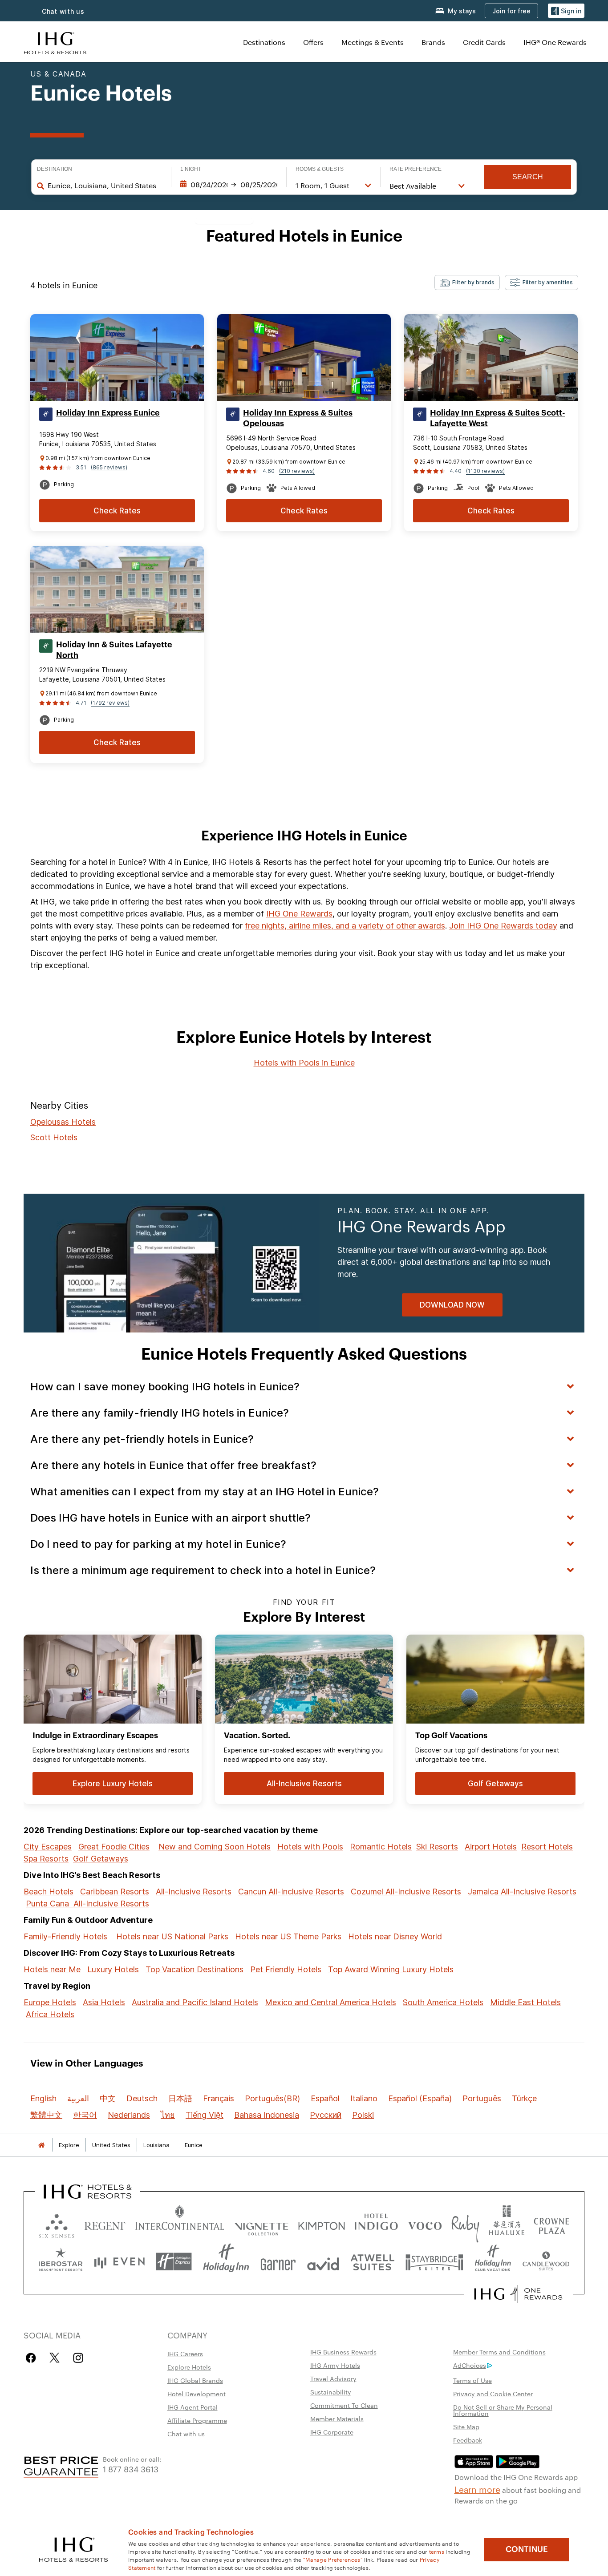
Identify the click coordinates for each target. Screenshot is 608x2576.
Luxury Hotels (113, 1969)
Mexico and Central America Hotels (330, 2002)
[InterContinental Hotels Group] (55, 42)
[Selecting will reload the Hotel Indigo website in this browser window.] (376, 2224)
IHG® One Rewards (555, 42)
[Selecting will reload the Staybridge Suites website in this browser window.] (434, 2262)
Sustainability (331, 2392)
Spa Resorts (46, 1859)
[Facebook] (33, 2358)
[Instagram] (78, 2358)
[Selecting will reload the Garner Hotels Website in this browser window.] (278, 2262)
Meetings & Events (373, 42)
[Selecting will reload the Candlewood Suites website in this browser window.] (546, 2262)
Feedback (468, 2440)
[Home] (41, 2145)
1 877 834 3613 (131, 2469)
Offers (313, 42)
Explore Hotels (189, 2367)
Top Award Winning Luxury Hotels (391, 1969)
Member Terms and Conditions (499, 2352)
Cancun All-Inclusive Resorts (291, 1892)
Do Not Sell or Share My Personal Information (503, 2410)
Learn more (477, 2489)
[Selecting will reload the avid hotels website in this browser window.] (323, 2262)
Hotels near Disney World (395, 1936)
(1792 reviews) (110, 703)
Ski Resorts (437, 1847)
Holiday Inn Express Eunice (108, 413)
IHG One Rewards (299, 914)
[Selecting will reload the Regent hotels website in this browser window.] (105, 2224)
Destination (55, 169)
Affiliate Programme (197, 2420)
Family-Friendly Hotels (65, 1936)
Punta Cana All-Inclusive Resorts (87, 1904)
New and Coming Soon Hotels (215, 1847)
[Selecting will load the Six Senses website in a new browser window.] (57, 2224)
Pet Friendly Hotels (286, 1969)
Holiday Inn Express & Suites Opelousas (298, 418)
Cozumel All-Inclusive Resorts (406, 1892)
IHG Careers (185, 2354)
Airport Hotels (491, 1847)
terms (437, 2551)
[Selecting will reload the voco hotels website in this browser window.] (425, 2224)
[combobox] (105, 186)
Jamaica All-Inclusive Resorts (522, 1892)
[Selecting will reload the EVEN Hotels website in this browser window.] (119, 2262)
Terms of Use (472, 2380)
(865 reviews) (109, 467)
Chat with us (63, 11)
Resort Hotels (547, 1847)
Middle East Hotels (525, 2002)
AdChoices (470, 2365)
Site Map (466, 2427)
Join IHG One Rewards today (503, 926)
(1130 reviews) (485, 471)
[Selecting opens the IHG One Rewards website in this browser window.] (518, 2294)
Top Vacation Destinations (195, 1969)
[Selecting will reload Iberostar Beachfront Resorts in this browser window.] (61, 2262)
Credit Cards (484, 42)
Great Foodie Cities (114, 1847)
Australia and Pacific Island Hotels (195, 2002)
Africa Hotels (50, 2014)
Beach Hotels (49, 1892)
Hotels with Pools (310, 1847)
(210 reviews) (297, 471)
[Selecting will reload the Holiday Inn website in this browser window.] (226, 2262)
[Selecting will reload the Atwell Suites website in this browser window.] (372, 2262)
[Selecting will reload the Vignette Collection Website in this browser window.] (261, 2224)
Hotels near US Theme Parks (288, 1936)
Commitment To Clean (344, 2405)
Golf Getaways (101, 1859)
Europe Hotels (50, 2002)
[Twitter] (55, 2358)
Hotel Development (197, 2394)
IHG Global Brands (195, 2380)
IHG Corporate (332, 2432)
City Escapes (48, 1847)
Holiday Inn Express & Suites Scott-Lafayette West (498, 418)
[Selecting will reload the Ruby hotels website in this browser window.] (465, 2224)
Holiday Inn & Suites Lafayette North (114, 650)
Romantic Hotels (381, 1847)
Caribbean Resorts (115, 1892)
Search (528, 177)
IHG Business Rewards (343, 2352)
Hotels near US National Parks (172, 1936)
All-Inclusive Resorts (194, 1892)
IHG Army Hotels (335, 2365)
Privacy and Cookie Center (493, 2394)
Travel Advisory (333, 2378)
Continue (527, 2549)
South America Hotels (443, 2002)
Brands (433, 42)
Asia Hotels (104, 2002)
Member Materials (337, 2419)
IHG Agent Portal (193, 2407)
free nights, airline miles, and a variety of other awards (345, 926)
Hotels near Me (52, 1969)
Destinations (264, 42)
